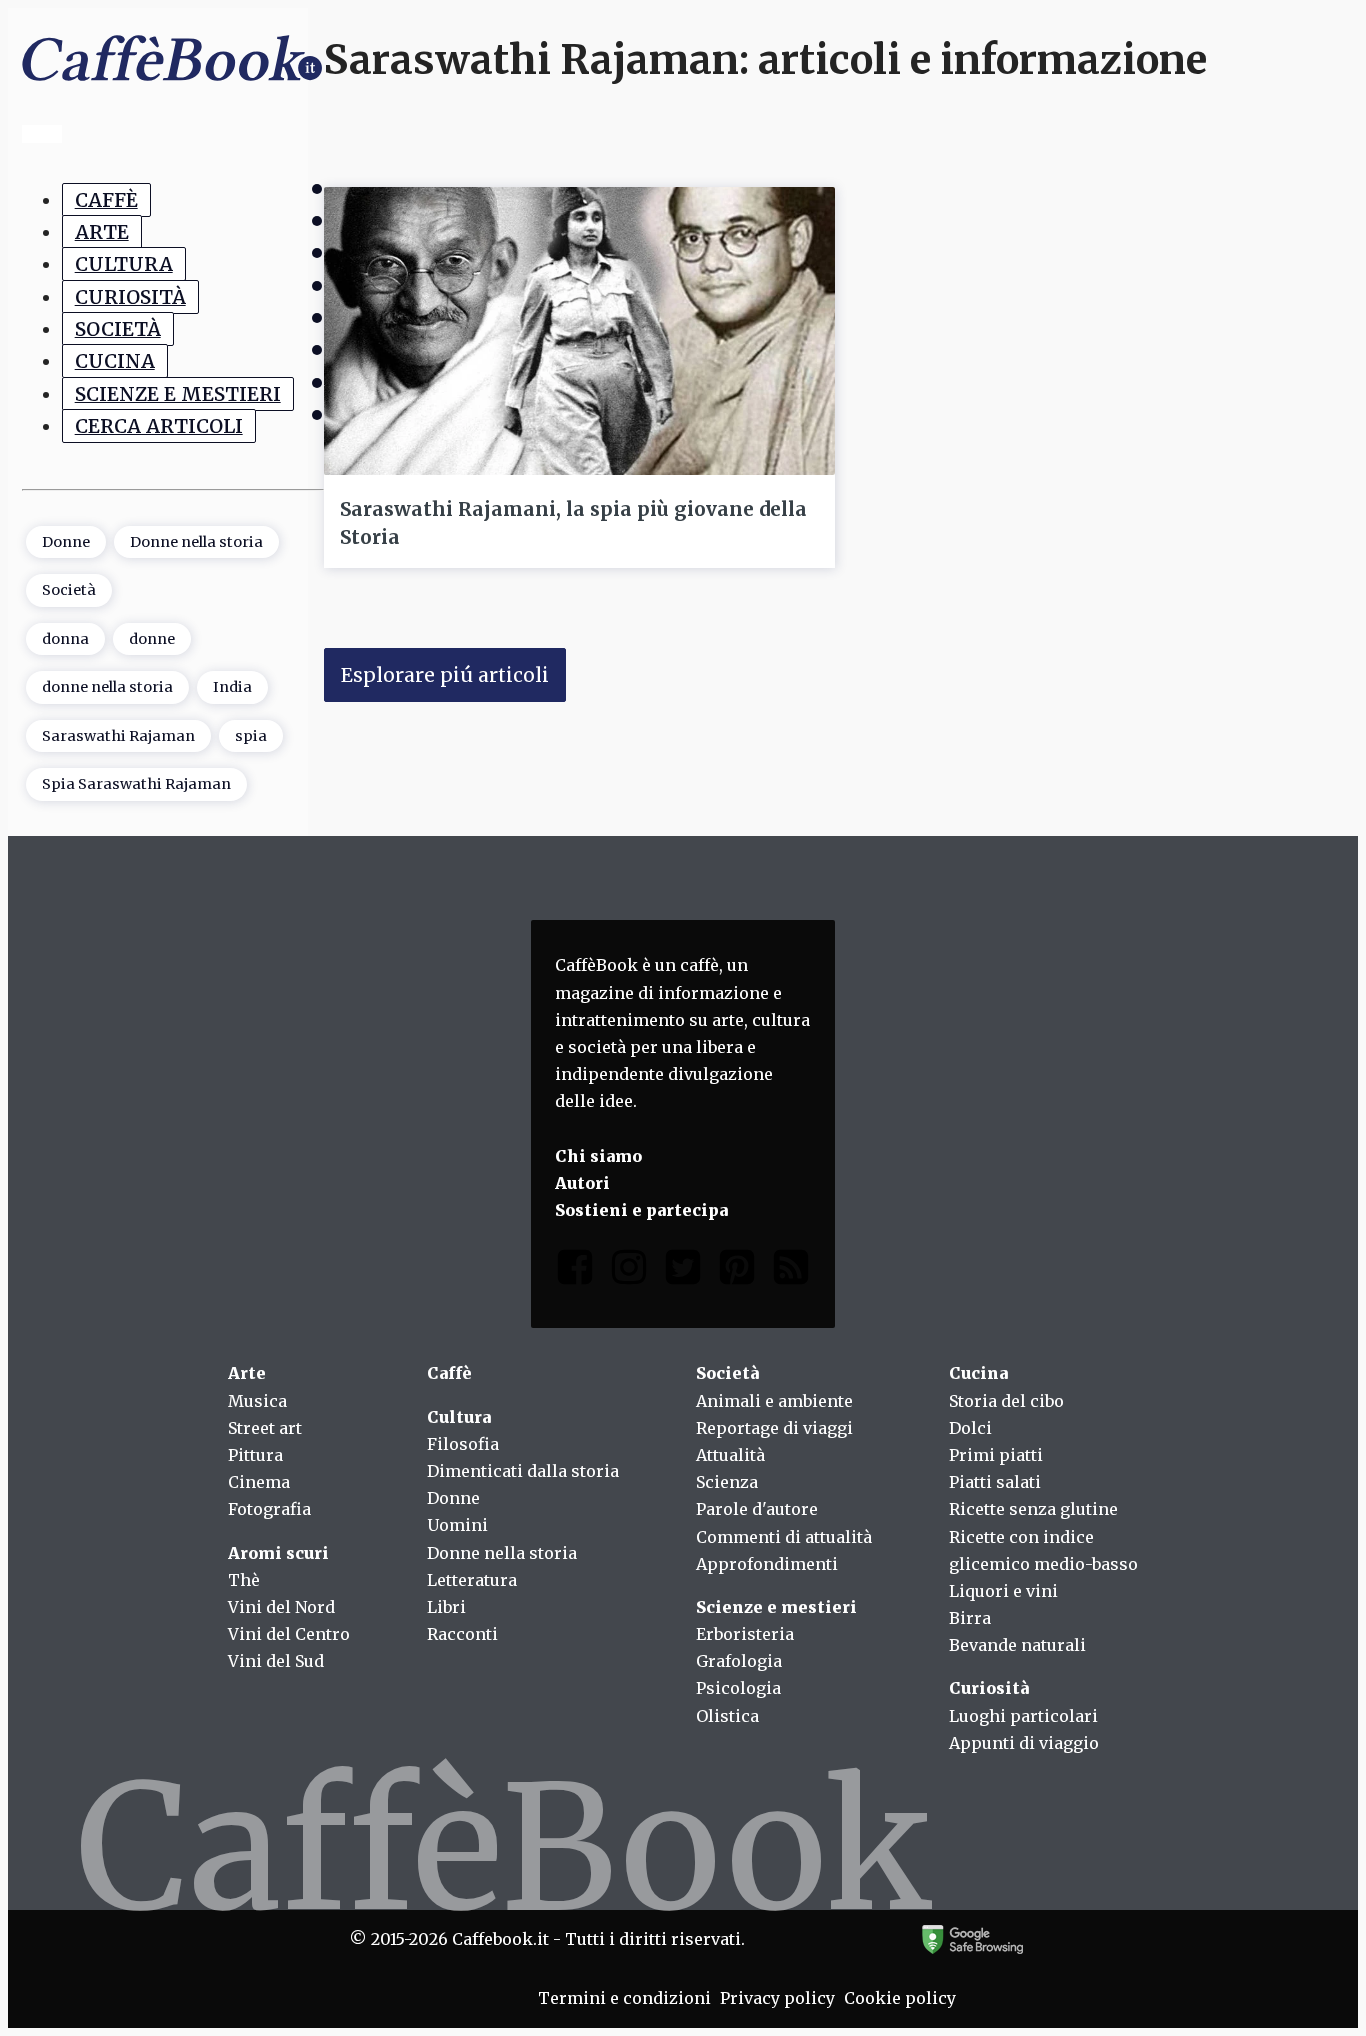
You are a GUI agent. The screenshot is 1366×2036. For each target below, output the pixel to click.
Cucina (115, 361)
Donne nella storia (196, 542)
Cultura (124, 264)
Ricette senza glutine (1033, 1509)
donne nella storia (107, 687)
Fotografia (269, 1509)
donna (65, 639)
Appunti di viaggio (1024, 1743)
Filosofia (463, 1444)
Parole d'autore (757, 1509)
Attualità (730, 1455)
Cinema (259, 1482)
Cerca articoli (159, 426)
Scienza (727, 1482)
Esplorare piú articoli (445, 675)
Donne (66, 542)
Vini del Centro (289, 1634)
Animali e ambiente (774, 1401)
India (232, 687)
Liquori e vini (1003, 1591)
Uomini (457, 1525)
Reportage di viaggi (774, 1428)
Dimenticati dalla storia (523, 1471)
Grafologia (739, 1661)
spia (251, 736)
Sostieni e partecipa (641, 1210)
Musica (257, 1401)
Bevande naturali (1017, 1645)
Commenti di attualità (784, 1537)
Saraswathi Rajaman (118, 736)
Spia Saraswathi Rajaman (136, 784)
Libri (446, 1607)
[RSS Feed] (791, 1271)
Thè (244, 1580)
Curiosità (130, 297)
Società (118, 329)
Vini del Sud (276, 1661)
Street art (265, 1428)
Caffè (106, 200)
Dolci (970, 1428)
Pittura (255, 1455)
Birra (970, 1618)
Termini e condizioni (624, 1998)
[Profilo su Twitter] (683, 1271)
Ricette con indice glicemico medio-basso (1043, 1550)
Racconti (462, 1634)
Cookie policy (900, 1998)
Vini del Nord (281, 1607)
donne (152, 639)
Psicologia (738, 1688)
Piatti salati (995, 1482)
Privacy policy (777, 1998)
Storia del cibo (1006, 1401)
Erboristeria (745, 1634)
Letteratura (472, 1580)
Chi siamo (598, 1156)
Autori (582, 1183)
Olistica (727, 1716)
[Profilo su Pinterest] (737, 1271)
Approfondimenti (767, 1564)
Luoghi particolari (1023, 1716)
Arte (102, 232)
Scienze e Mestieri (178, 394)
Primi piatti (996, 1455)
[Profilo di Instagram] (629, 1271)
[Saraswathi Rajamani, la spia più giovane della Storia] (579, 331)
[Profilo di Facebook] (575, 1271)
